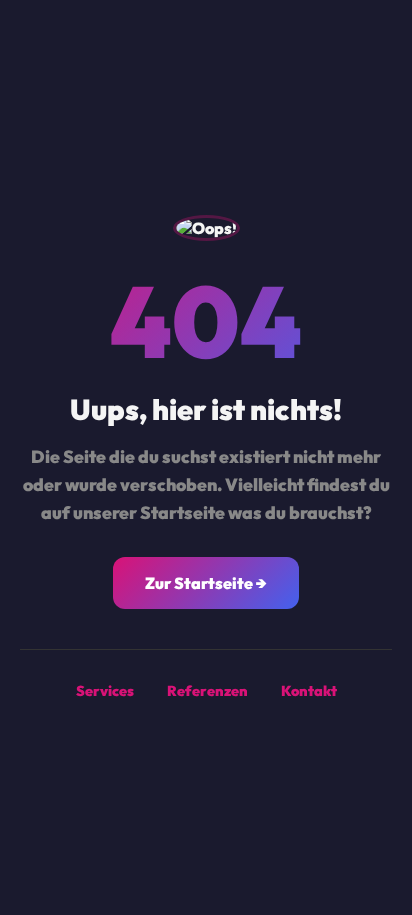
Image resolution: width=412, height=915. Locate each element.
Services (105, 691)
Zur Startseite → (206, 583)
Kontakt (309, 691)
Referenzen (207, 691)
